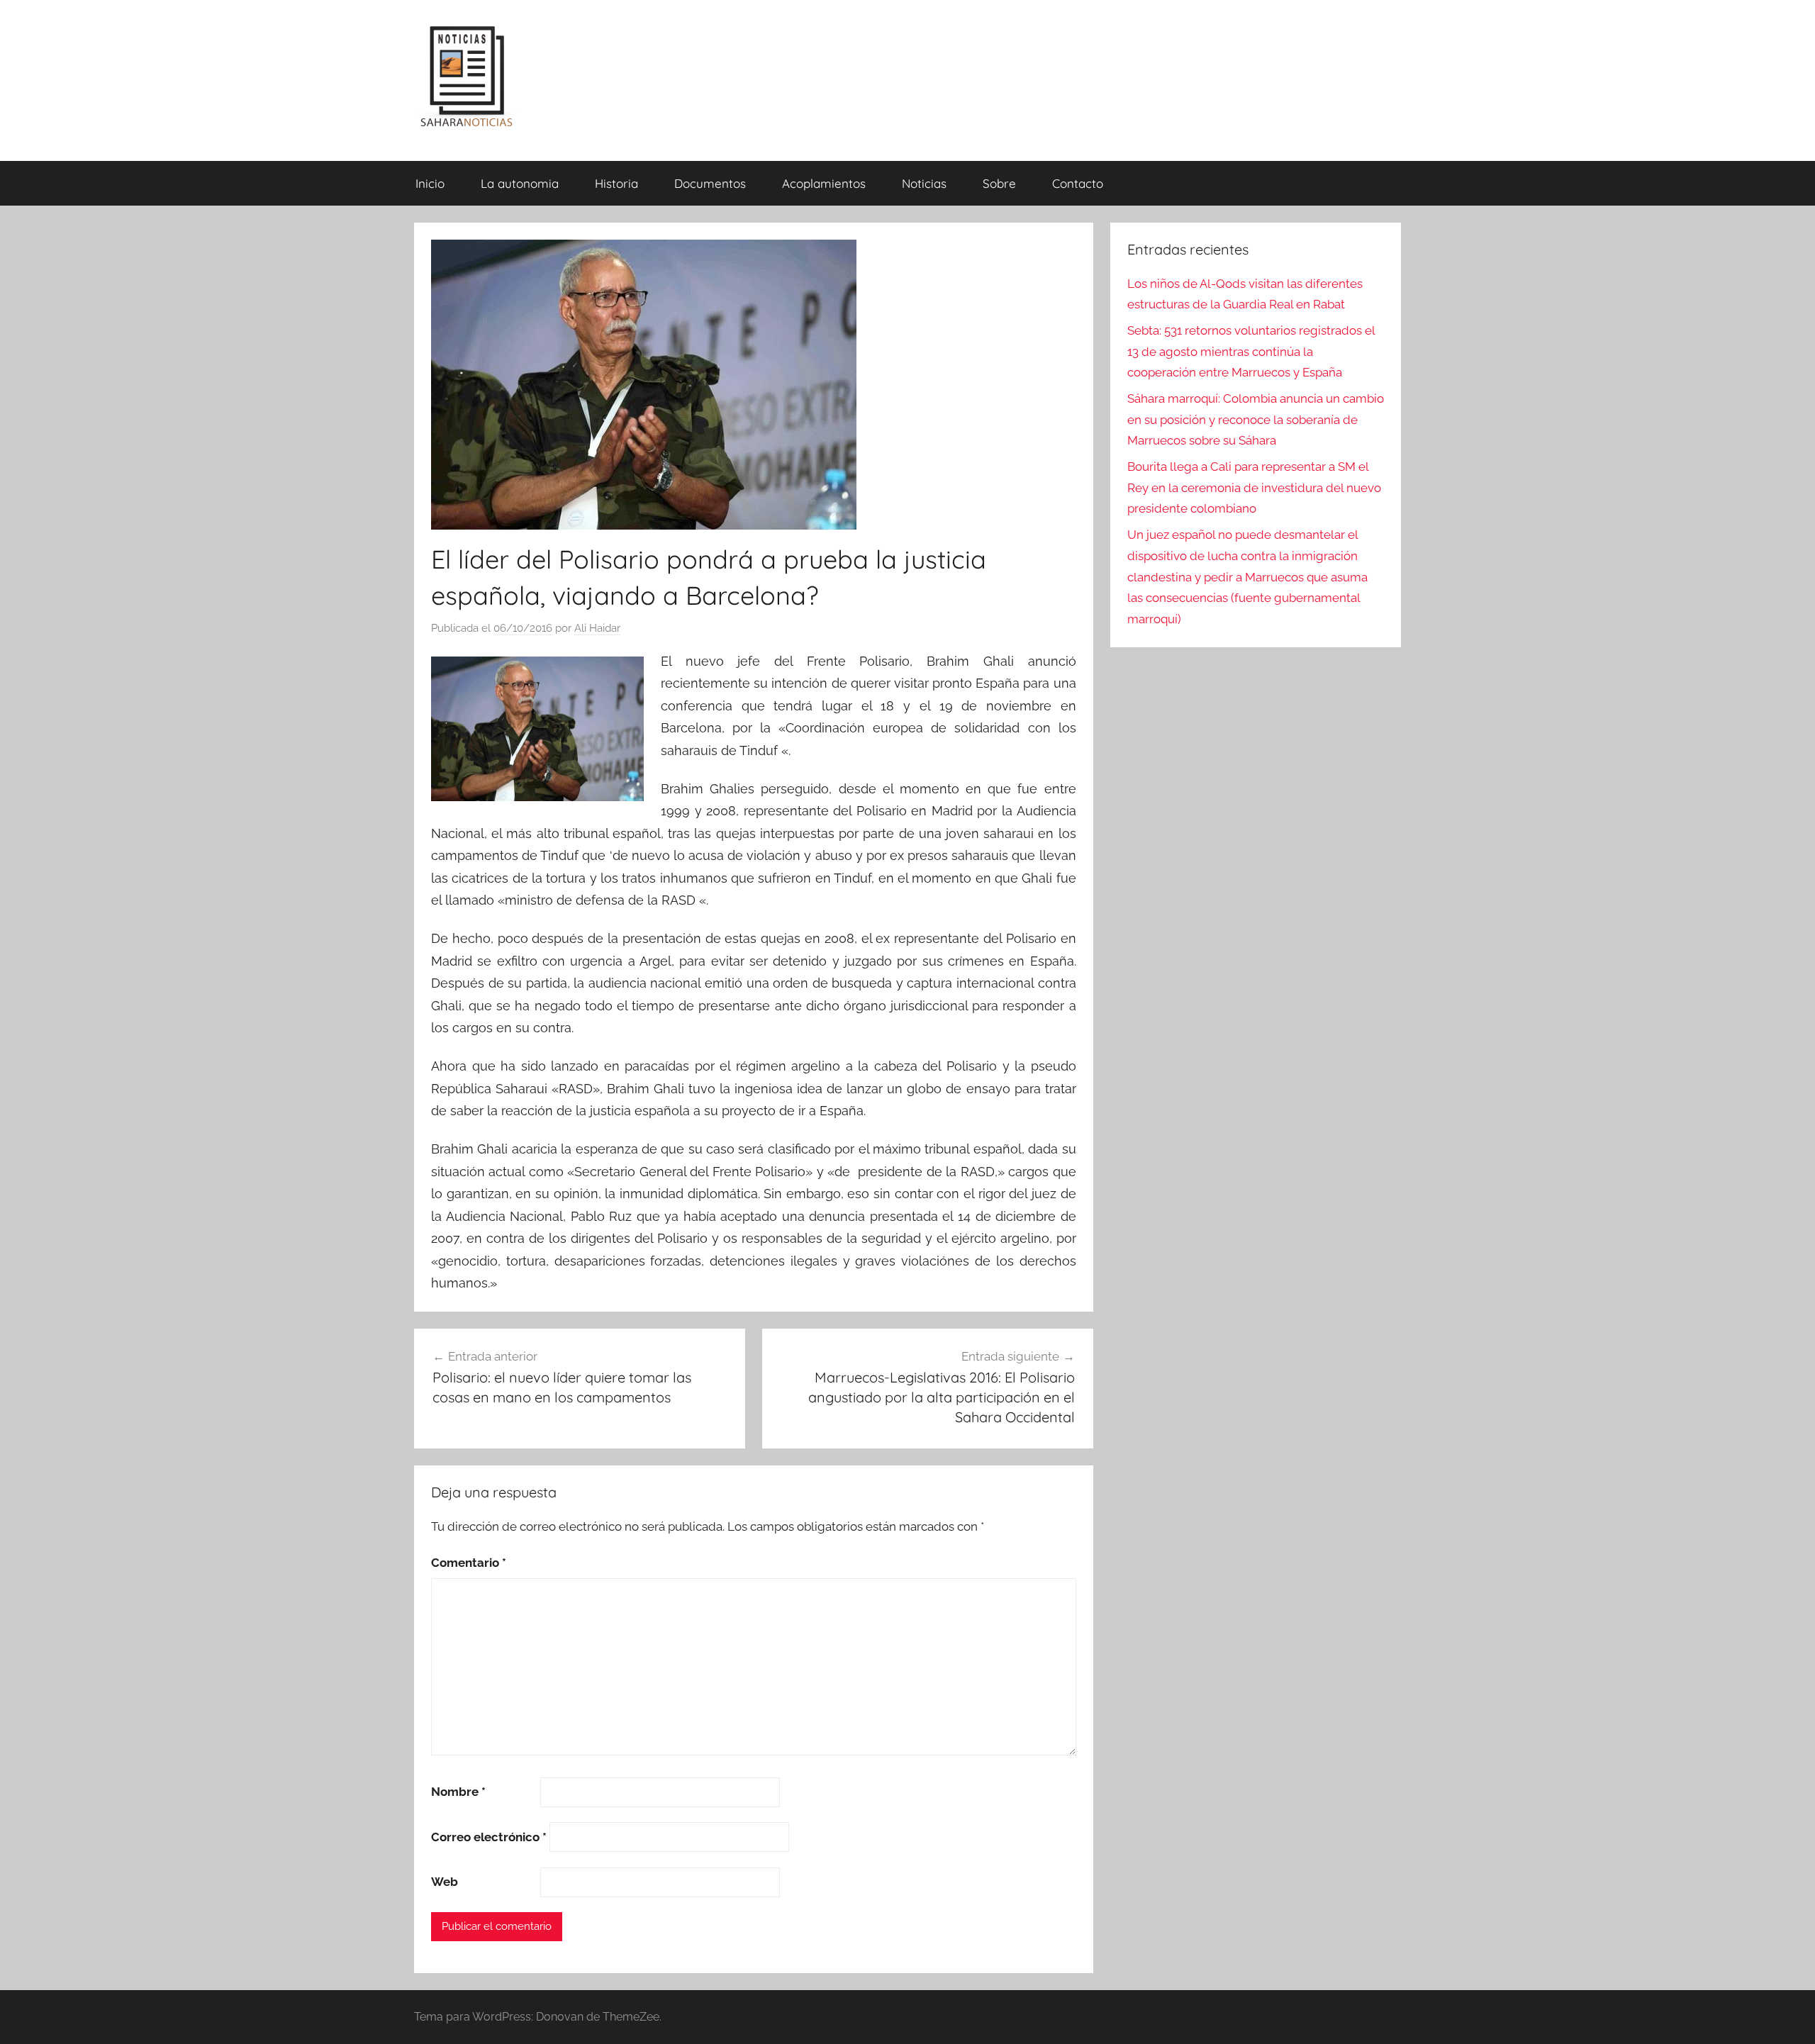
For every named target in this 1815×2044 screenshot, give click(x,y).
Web (445, 1882)
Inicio (430, 183)
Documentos (710, 183)
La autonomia (520, 183)
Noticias (924, 183)
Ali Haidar (597, 628)
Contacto (1078, 183)
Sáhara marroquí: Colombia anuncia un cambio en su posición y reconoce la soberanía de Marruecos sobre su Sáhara (1256, 420)
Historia (616, 183)
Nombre (458, 1792)
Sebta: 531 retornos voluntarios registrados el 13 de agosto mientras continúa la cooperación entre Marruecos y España (1251, 352)
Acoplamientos (824, 183)
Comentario (469, 1563)
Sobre (999, 183)
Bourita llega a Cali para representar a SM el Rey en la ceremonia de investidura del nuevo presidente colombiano (1254, 488)
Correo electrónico (489, 1837)
